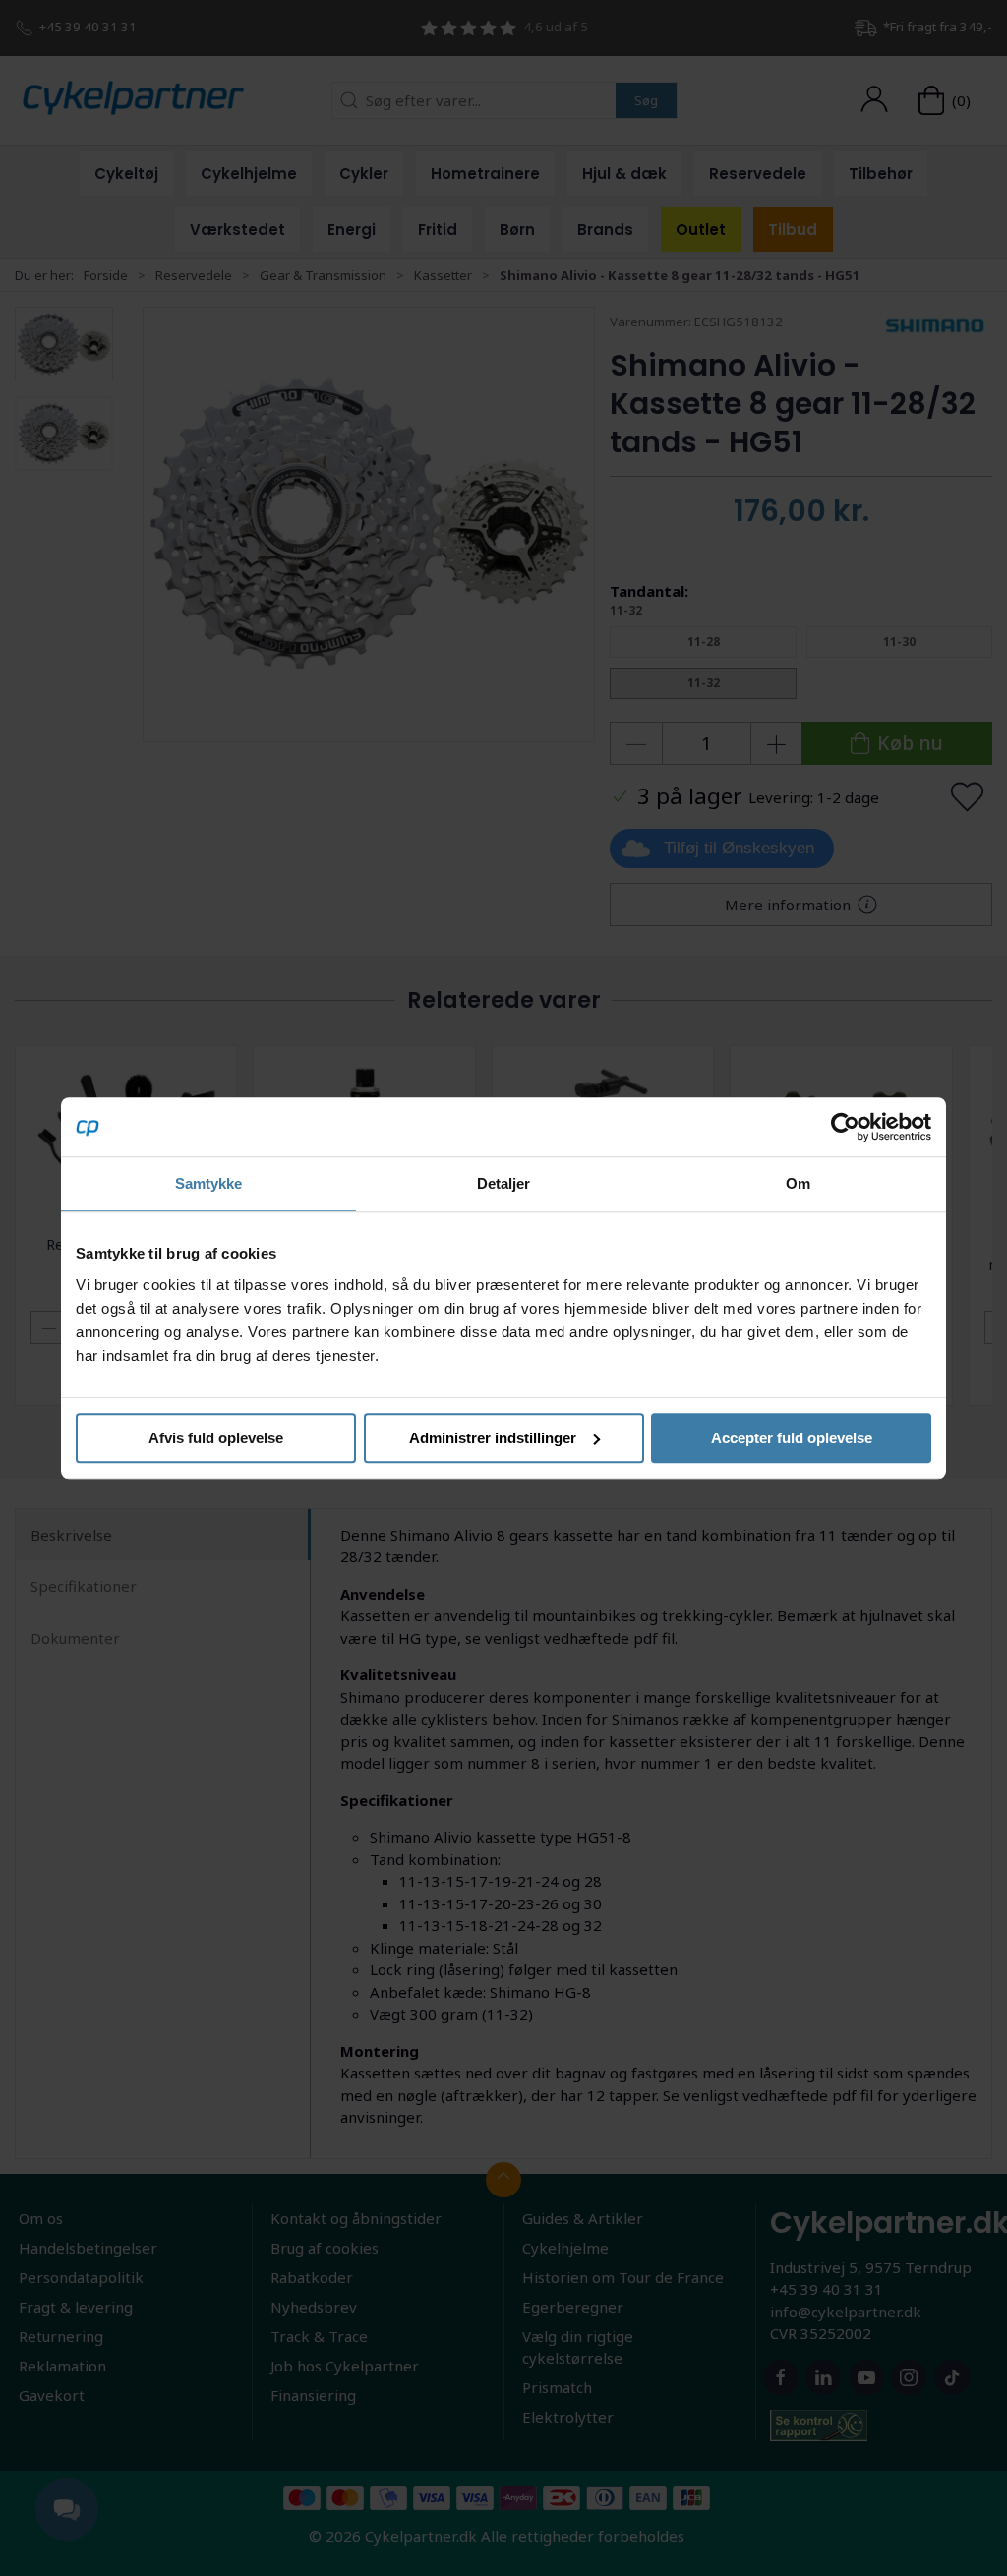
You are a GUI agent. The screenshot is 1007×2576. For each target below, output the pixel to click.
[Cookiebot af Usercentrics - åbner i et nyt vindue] (845, 1127)
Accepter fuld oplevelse (792, 1438)
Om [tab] (798, 1183)
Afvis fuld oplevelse (216, 1438)
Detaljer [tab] (504, 1183)
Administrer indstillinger (493, 1438)
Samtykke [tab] (209, 1183)
